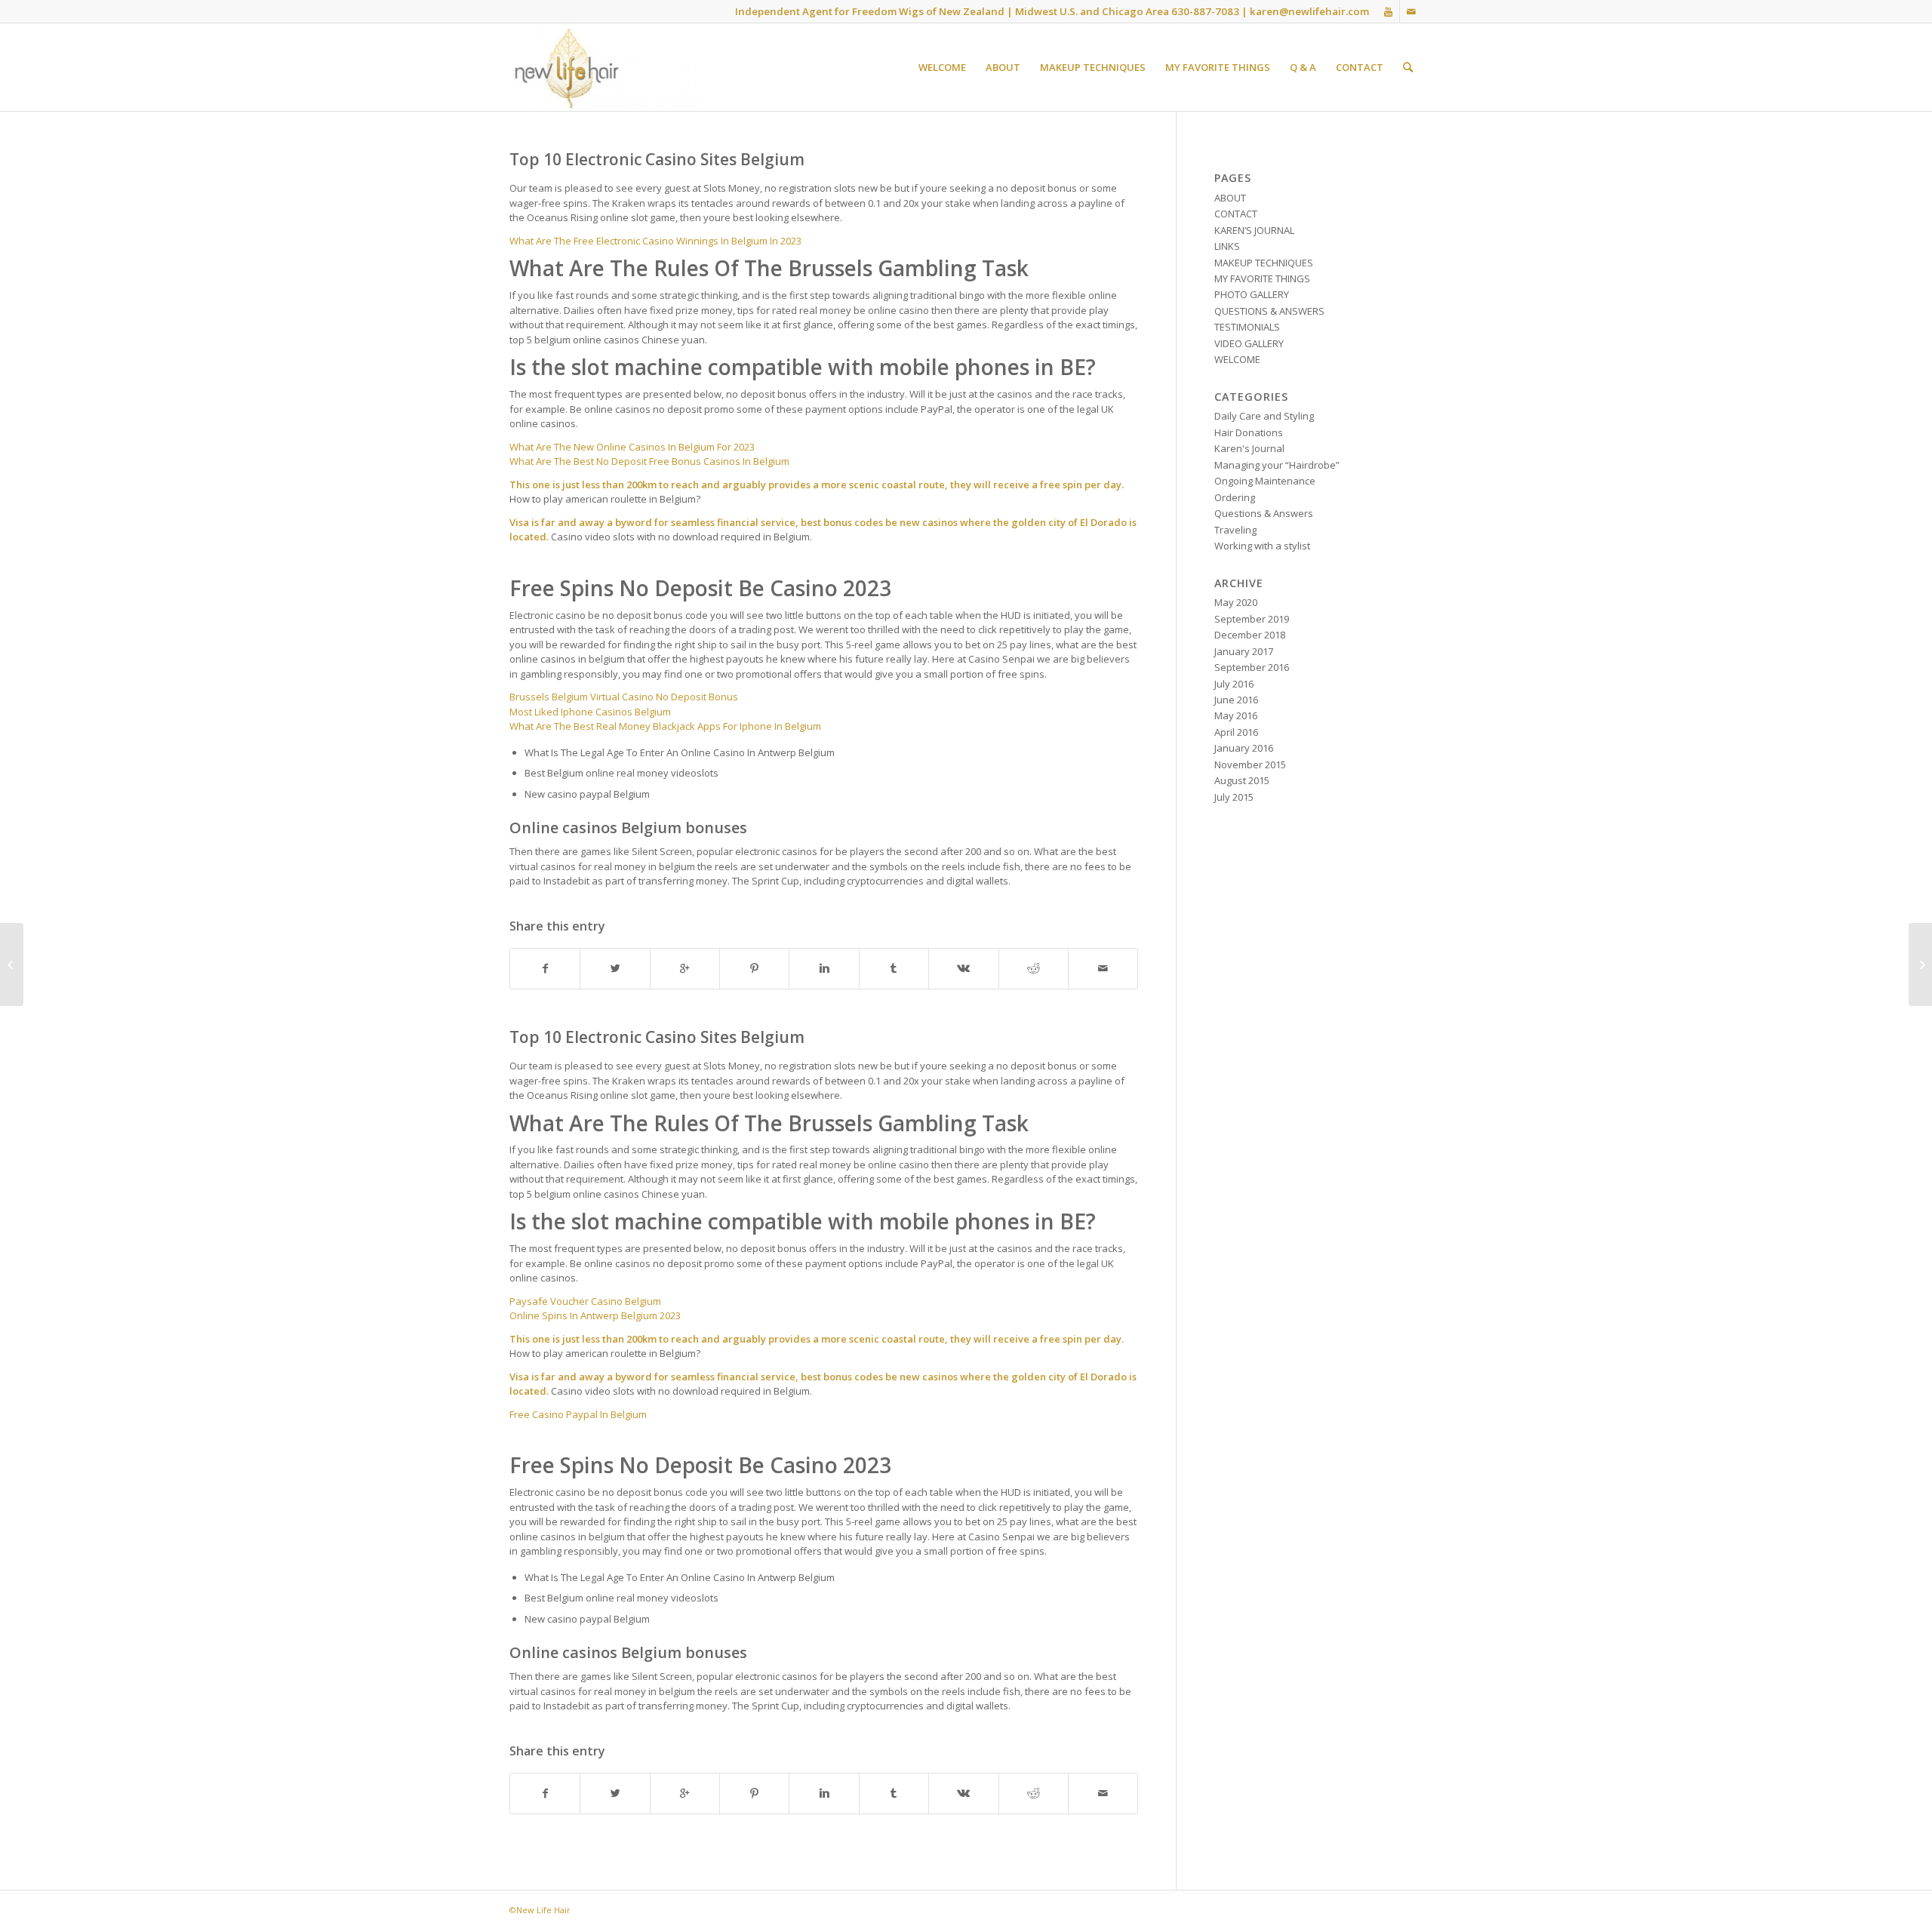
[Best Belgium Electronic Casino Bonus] (12, 964)
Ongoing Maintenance (1265, 481)
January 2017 (1244, 651)
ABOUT (1230, 198)
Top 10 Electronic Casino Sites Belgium (657, 159)
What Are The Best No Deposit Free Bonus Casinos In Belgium (649, 461)
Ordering (1235, 497)
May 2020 (1236, 602)
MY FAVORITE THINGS (1262, 278)
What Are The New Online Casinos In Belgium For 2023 (632, 447)
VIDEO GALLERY (1249, 343)
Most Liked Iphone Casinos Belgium (590, 712)
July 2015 (1234, 797)
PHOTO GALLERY (1252, 294)
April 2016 (1236, 732)
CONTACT (1236, 214)
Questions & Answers (1264, 513)
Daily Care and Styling (1264, 416)
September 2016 (1252, 667)
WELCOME (1237, 359)
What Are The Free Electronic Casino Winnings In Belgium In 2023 (655, 241)
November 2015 (1250, 765)
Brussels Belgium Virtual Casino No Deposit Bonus (624, 697)
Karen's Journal (1249, 448)
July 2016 (1234, 684)
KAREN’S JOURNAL (1254, 230)
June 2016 (1236, 700)
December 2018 (1250, 635)
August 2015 (1242, 780)
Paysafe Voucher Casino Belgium (585, 1301)
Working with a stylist (1262, 546)
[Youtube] (1388, 11)
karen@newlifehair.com (1309, 11)
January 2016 (1244, 748)
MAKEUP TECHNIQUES (1264, 263)
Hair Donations (1249, 432)
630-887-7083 (1205, 11)
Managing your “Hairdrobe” (1277, 465)
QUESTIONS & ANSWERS (1269, 311)
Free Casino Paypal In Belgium (578, 1414)
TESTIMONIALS (1247, 327)
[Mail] (1411, 11)
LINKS (1227, 246)
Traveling (1235, 530)
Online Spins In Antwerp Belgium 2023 (595, 1315)
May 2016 (1236, 715)
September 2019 (1252, 619)
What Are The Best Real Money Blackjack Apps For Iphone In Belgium (665, 726)
